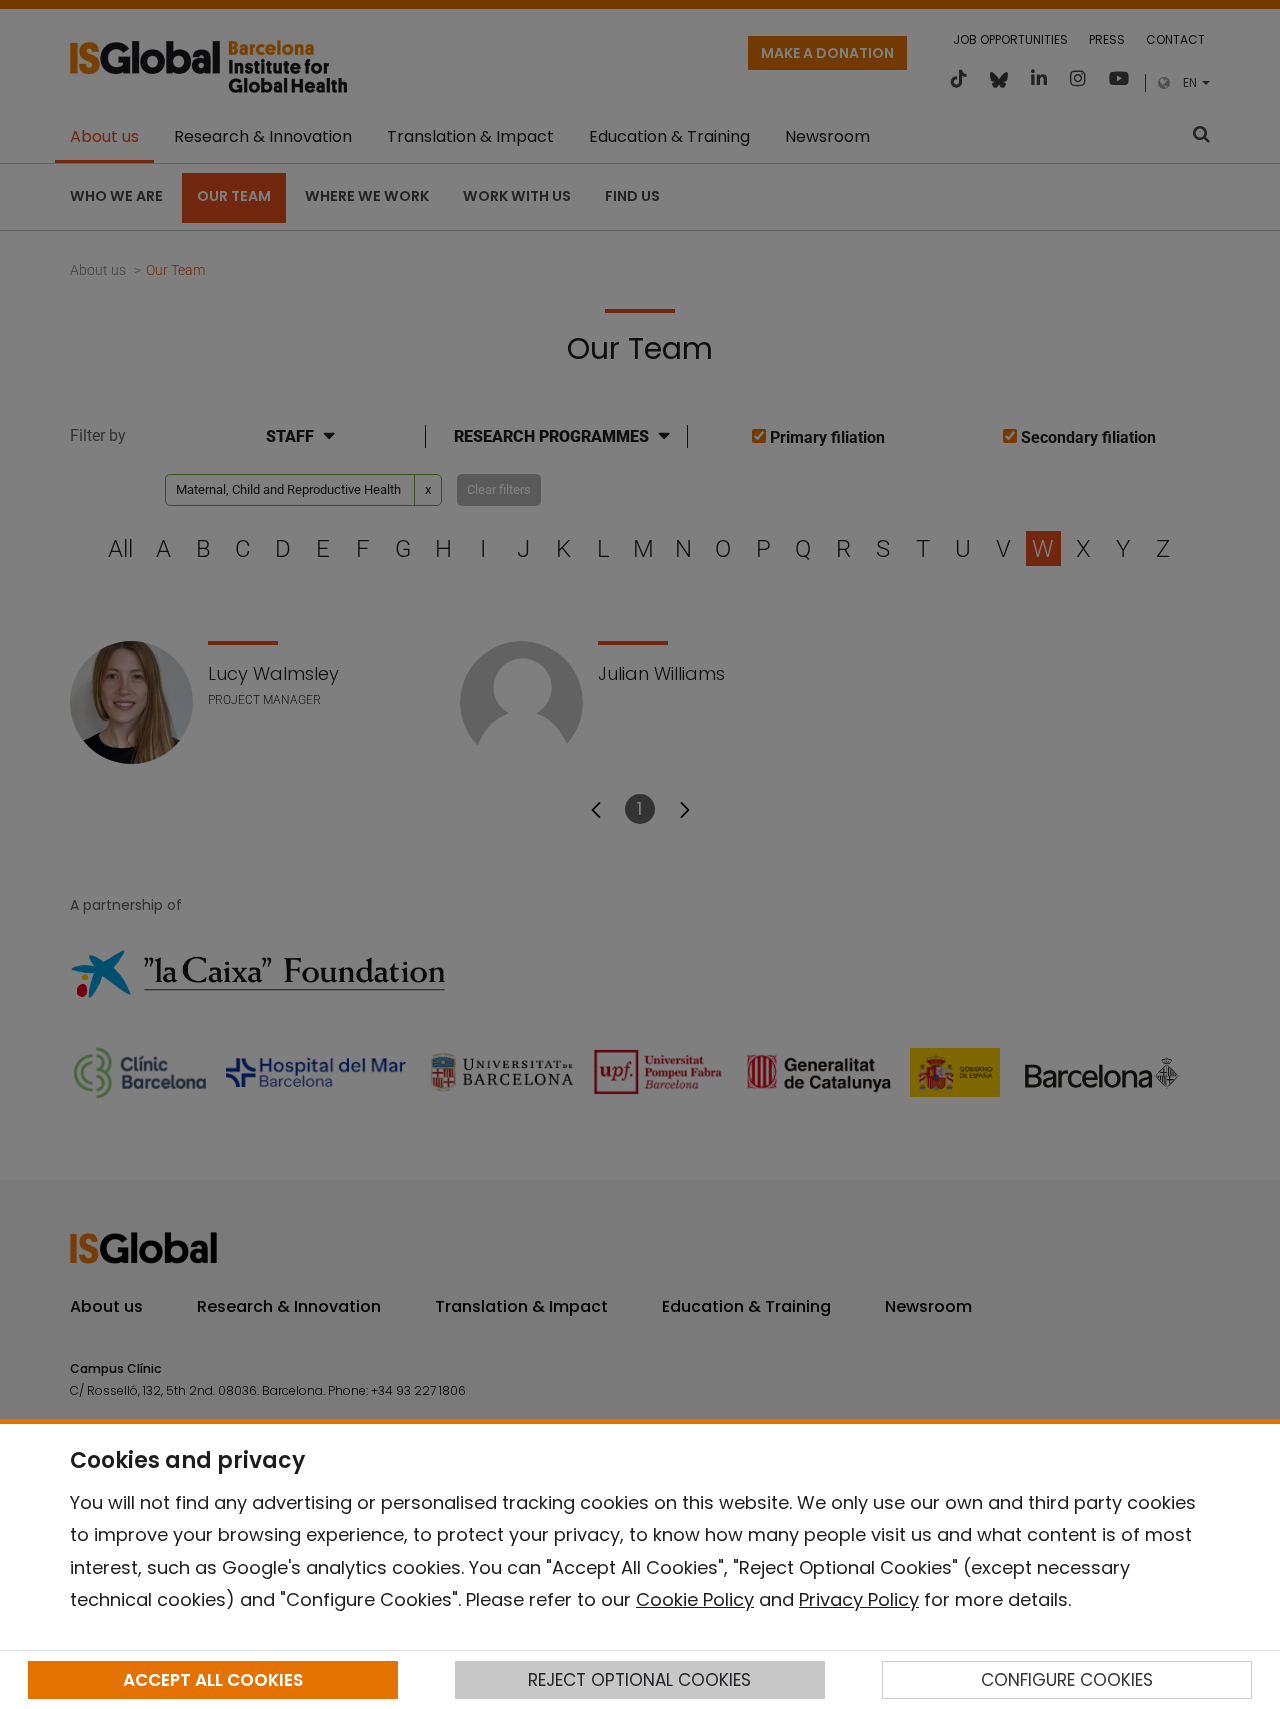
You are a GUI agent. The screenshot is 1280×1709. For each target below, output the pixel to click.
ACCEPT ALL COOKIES (213, 1680)
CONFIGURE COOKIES (1067, 1680)
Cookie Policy (695, 1599)
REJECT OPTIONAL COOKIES (639, 1680)
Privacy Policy (859, 1599)
